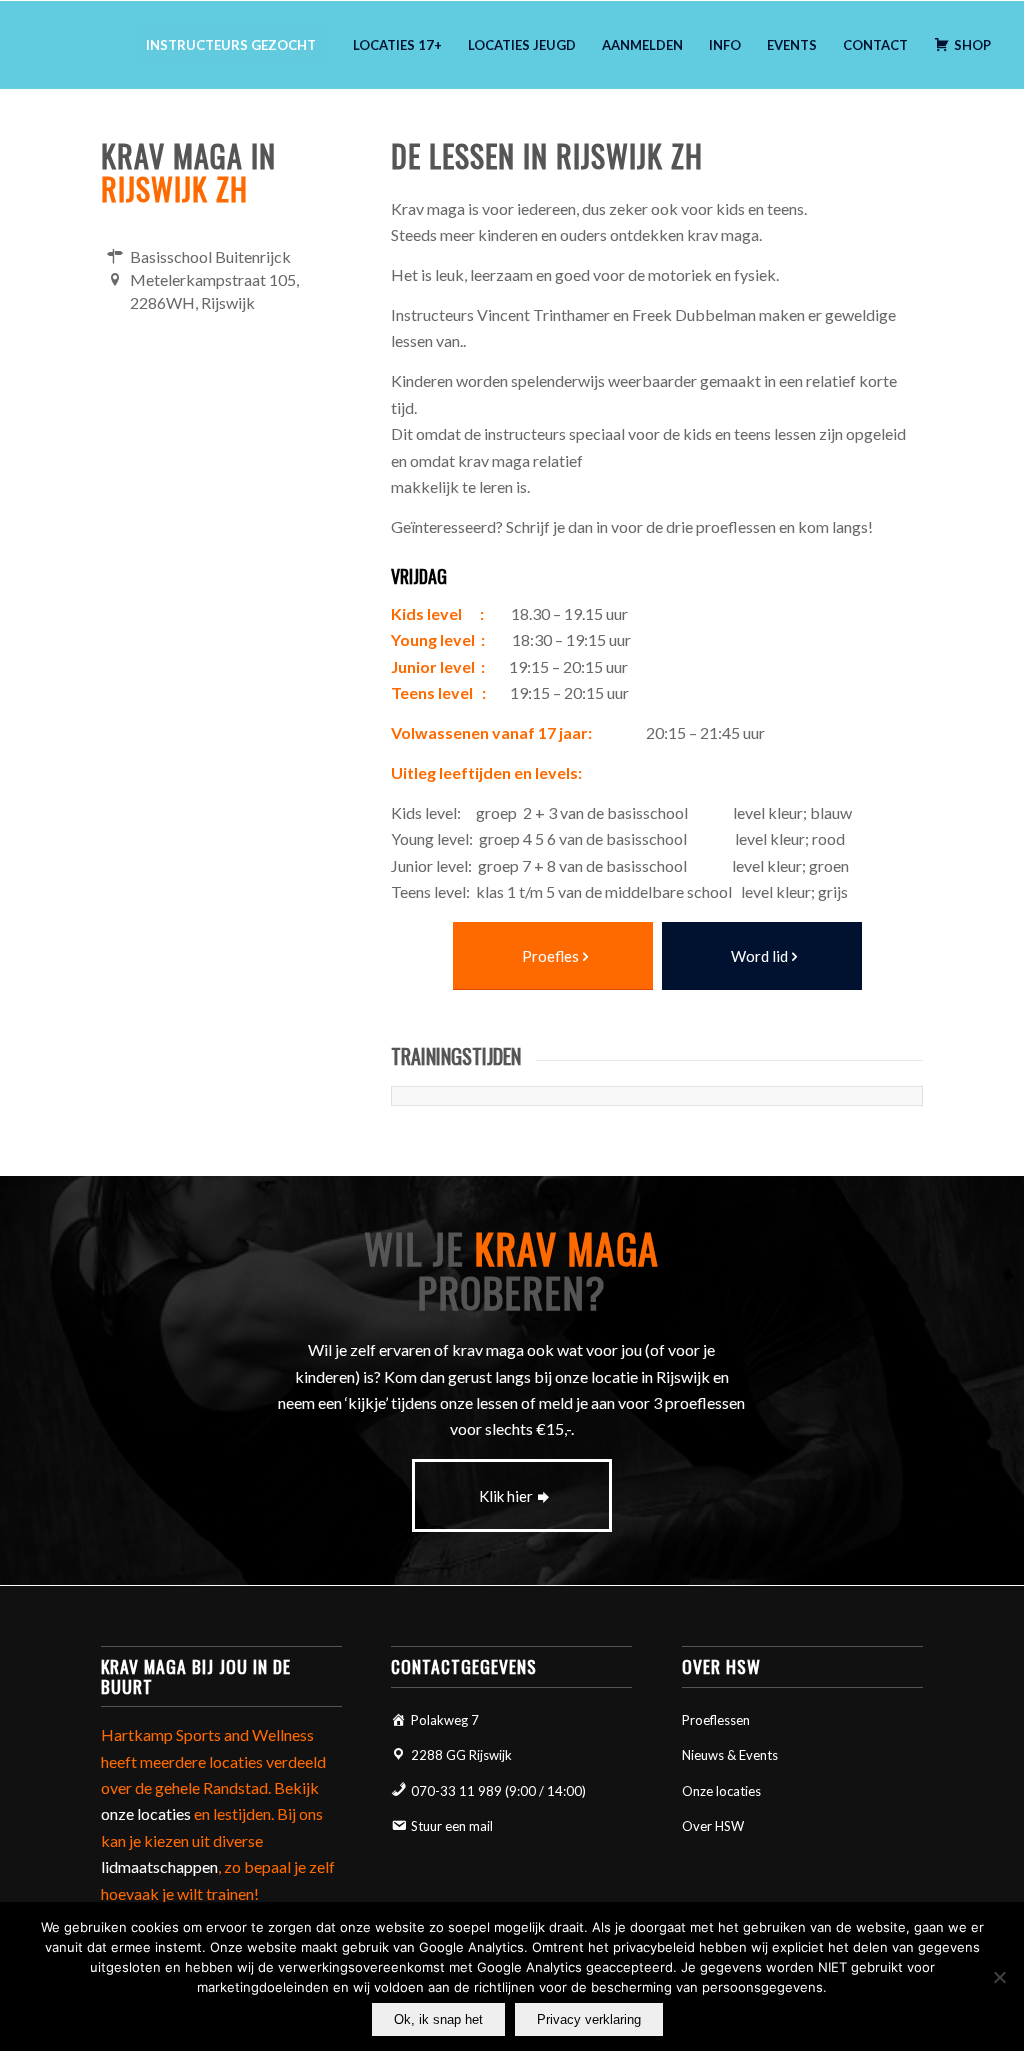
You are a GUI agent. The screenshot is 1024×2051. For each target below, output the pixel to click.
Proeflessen (716, 1720)
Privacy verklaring (589, 2019)
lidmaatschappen (159, 1866)
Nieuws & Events (730, 1755)
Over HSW (713, 1826)
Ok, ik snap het (438, 2019)
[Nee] (999, 1977)
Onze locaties (721, 1791)
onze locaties (146, 1813)
